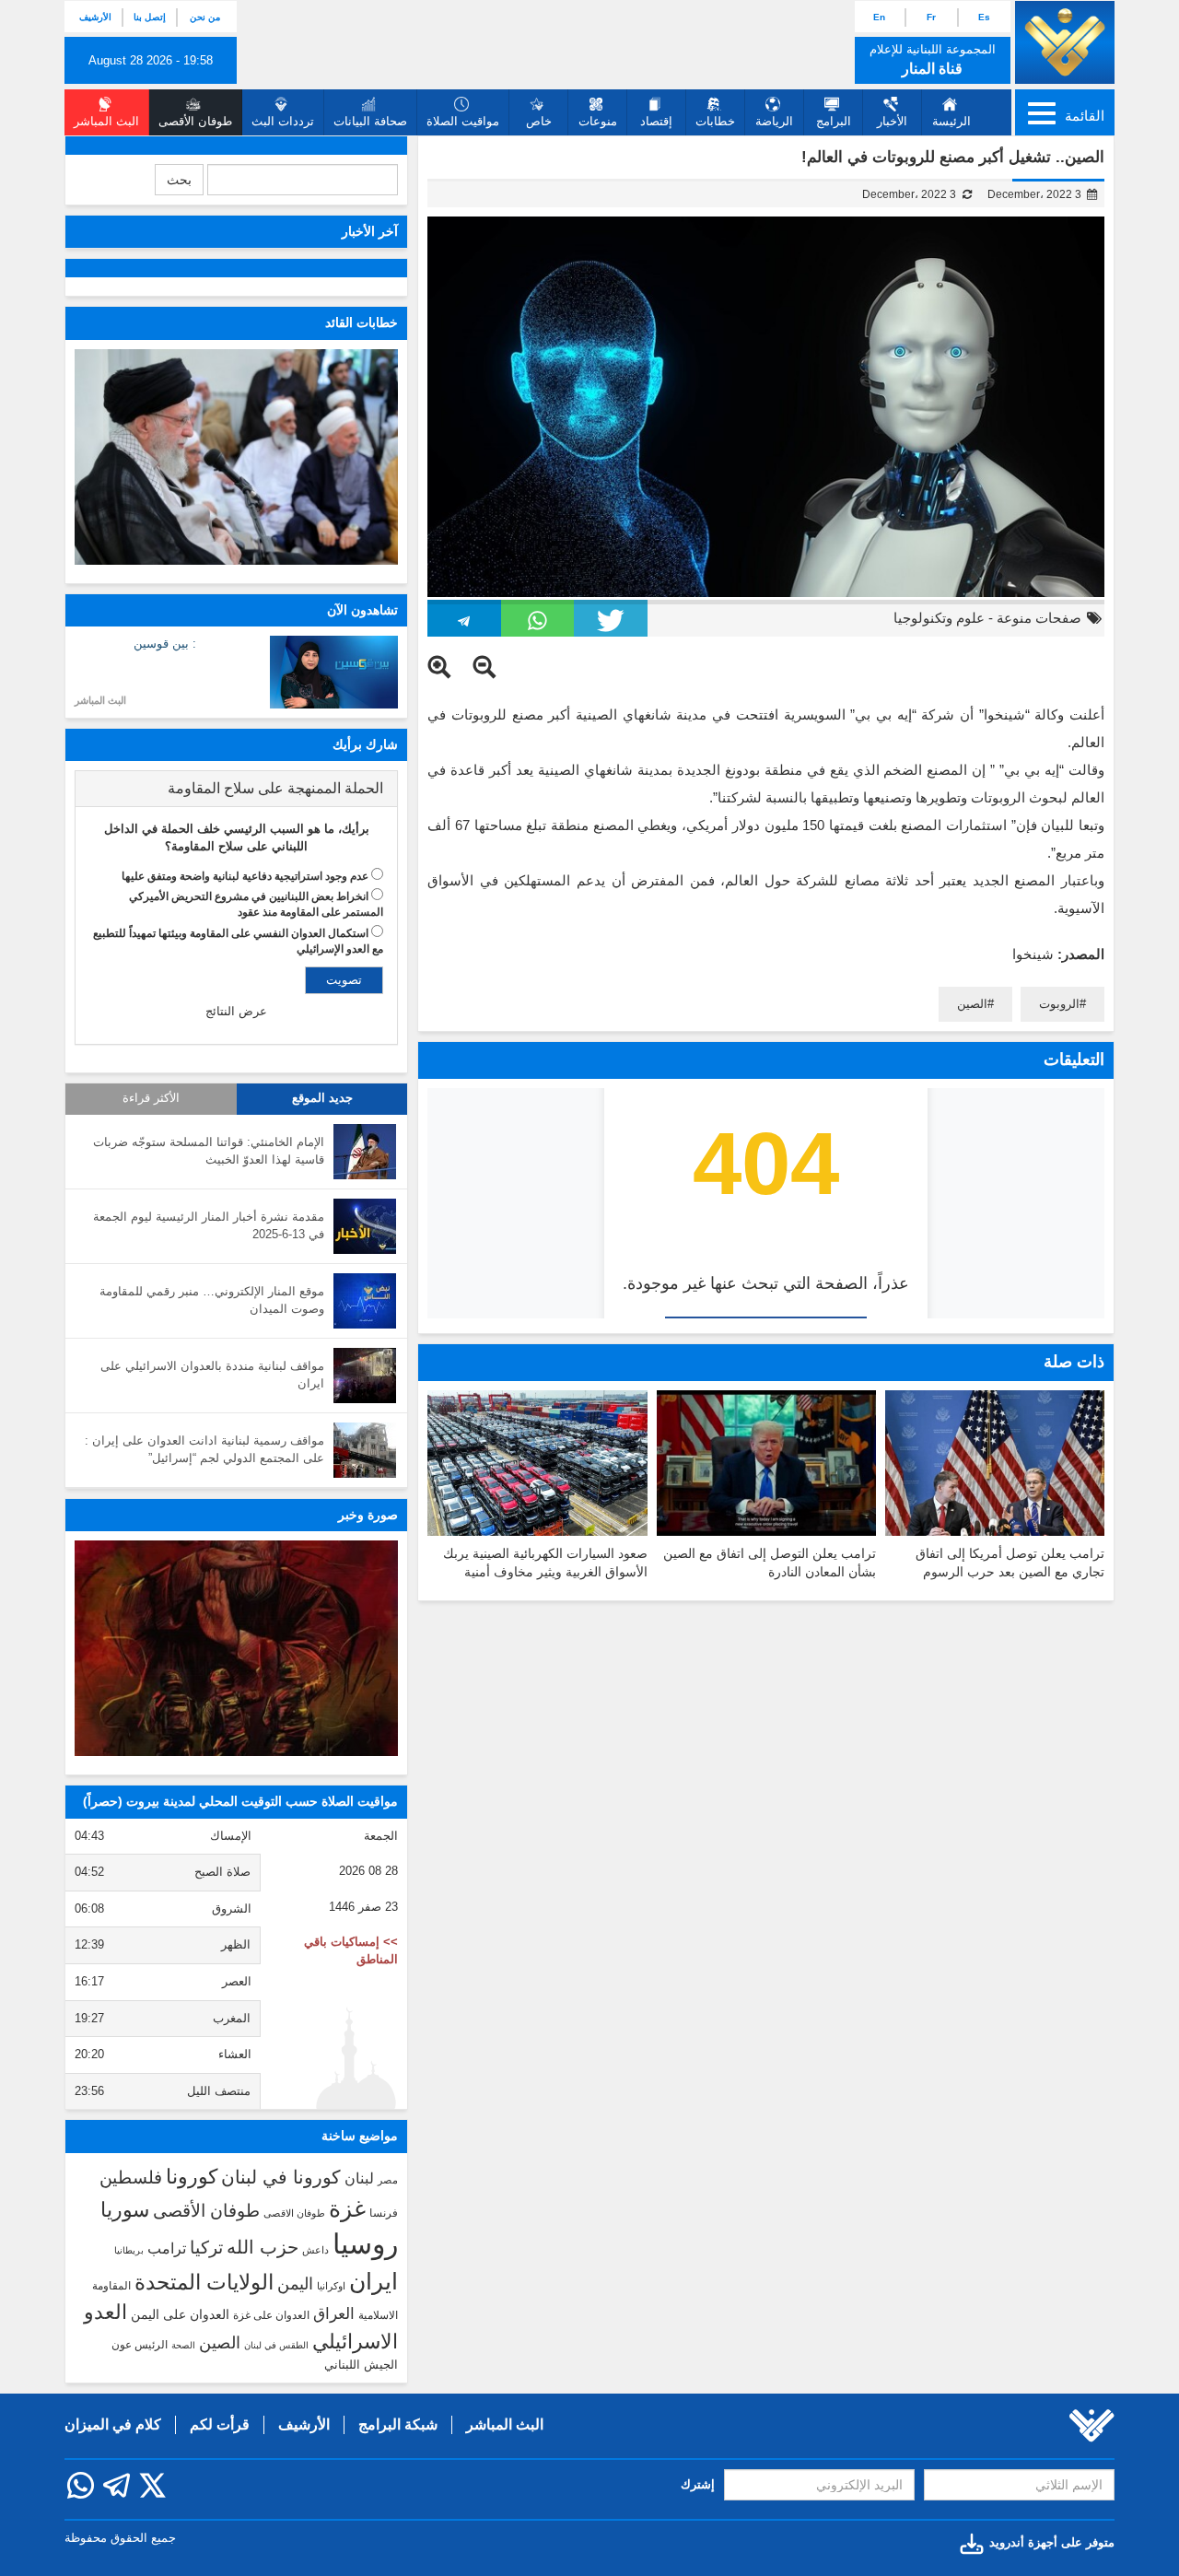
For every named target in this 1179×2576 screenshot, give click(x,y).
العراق (334, 2313)
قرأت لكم (220, 2424)
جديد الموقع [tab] (322, 1098)
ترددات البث (283, 121)
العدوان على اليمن (180, 2315)
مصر (388, 2180)
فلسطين (131, 2178)
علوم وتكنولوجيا (939, 618)
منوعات (598, 121)
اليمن (295, 2284)
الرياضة (774, 121)
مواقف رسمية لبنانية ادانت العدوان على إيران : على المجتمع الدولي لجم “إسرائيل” (204, 1449)
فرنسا (384, 2213)
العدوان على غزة (271, 2315)
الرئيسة (951, 121)
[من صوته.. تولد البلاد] (236, 1648)
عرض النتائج (236, 1011)
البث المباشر (100, 700)
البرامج (834, 121)
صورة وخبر (368, 1515)
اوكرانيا (331, 2286)
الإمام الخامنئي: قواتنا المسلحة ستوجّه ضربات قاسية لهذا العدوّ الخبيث (209, 1151)
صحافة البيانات (370, 121)
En (879, 17)
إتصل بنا (150, 17)
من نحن (205, 17)
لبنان (359, 2178)
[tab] (236, 789)
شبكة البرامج (398, 2424)
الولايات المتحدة (204, 2282)
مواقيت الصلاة (463, 121)
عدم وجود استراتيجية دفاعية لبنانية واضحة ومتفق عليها (245, 876)
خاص (539, 121)
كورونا (192, 2177)
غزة (347, 2208)
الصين (972, 1004)
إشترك (698, 2484)
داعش (315, 2250)
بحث (179, 180)
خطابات (715, 121)
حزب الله (263, 2247)
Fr (931, 17)
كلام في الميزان (113, 2424)
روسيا (365, 2244)
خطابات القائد (362, 322)
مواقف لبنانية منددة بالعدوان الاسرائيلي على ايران (212, 1375)
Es (984, 17)
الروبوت (1059, 1004)
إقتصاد (656, 121)
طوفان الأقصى (206, 2211)
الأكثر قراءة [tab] (151, 1098)
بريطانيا (129, 2250)
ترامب (167, 2248)
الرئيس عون (140, 2345)
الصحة (183, 2345)
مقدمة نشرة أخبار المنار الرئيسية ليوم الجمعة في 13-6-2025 (209, 1225)
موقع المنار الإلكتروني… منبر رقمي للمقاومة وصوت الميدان (212, 1300)
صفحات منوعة (1039, 618)
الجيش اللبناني (361, 2365)
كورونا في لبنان (281, 2177)
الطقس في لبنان (276, 2345)
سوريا (125, 2210)
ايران (374, 2281)
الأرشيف (95, 17)
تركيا (206, 2248)
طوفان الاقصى (294, 2213)
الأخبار (892, 121)
